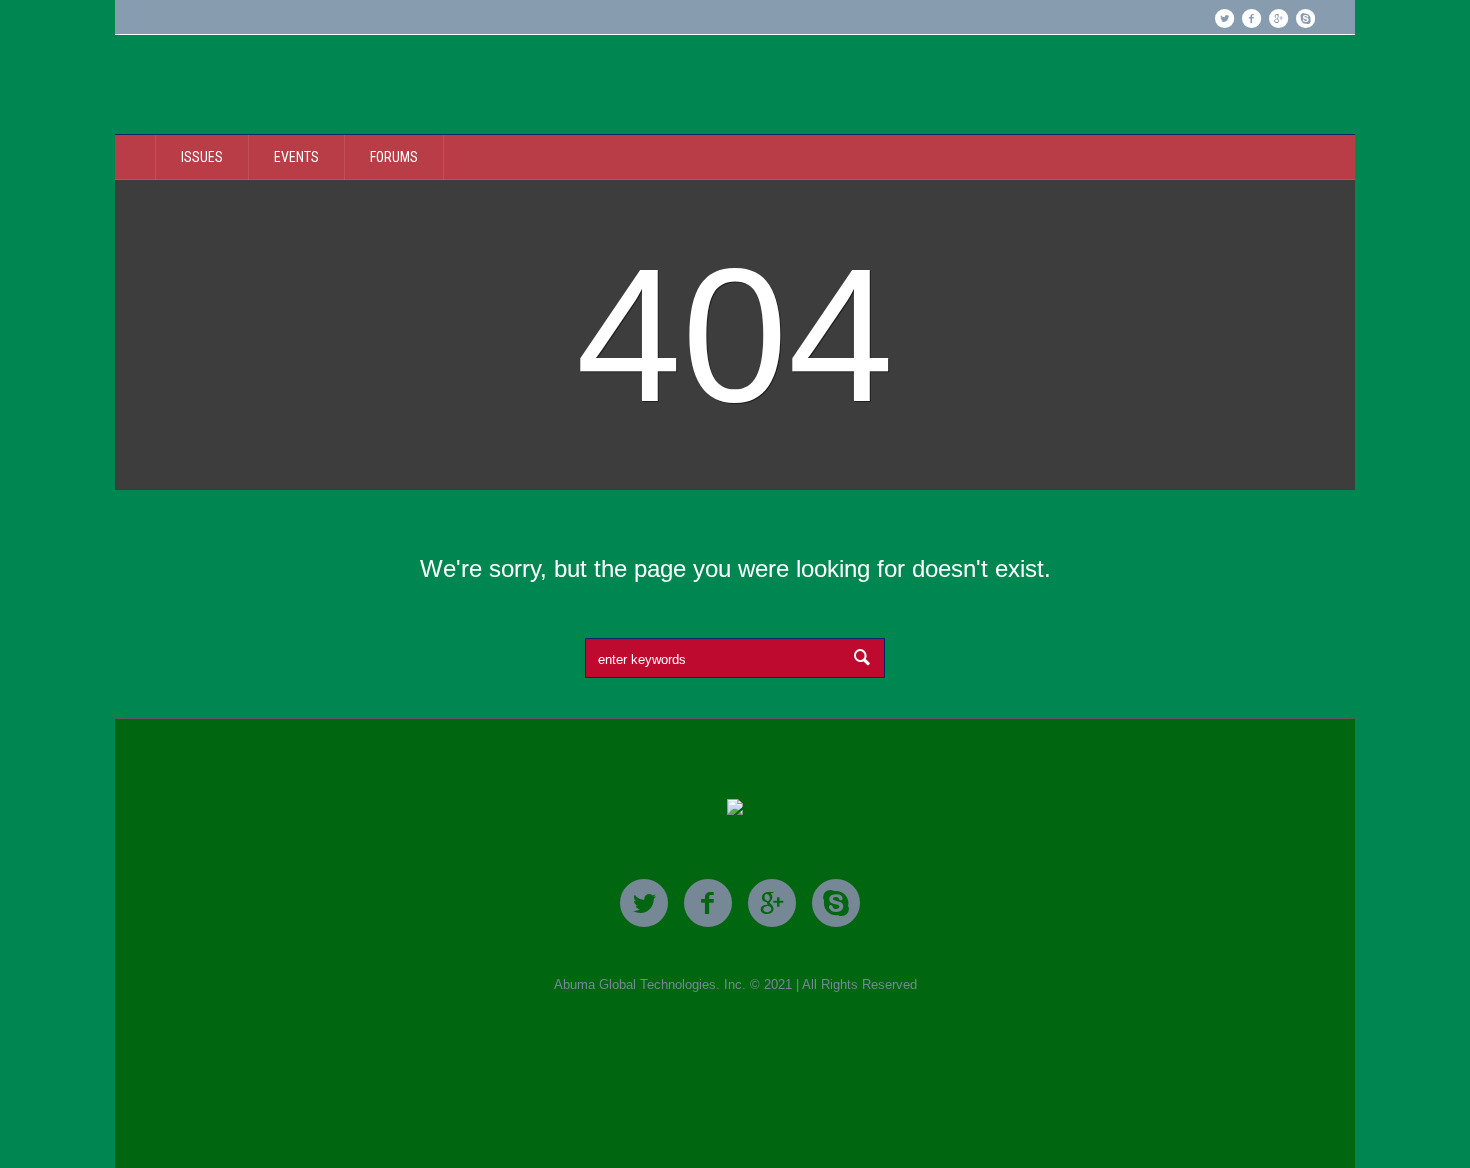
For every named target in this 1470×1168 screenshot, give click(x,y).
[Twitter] (1224, 18)
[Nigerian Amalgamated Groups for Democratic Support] (735, 808)
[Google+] (1278, 18)
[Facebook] (1251, 18)
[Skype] (1305, 18)
